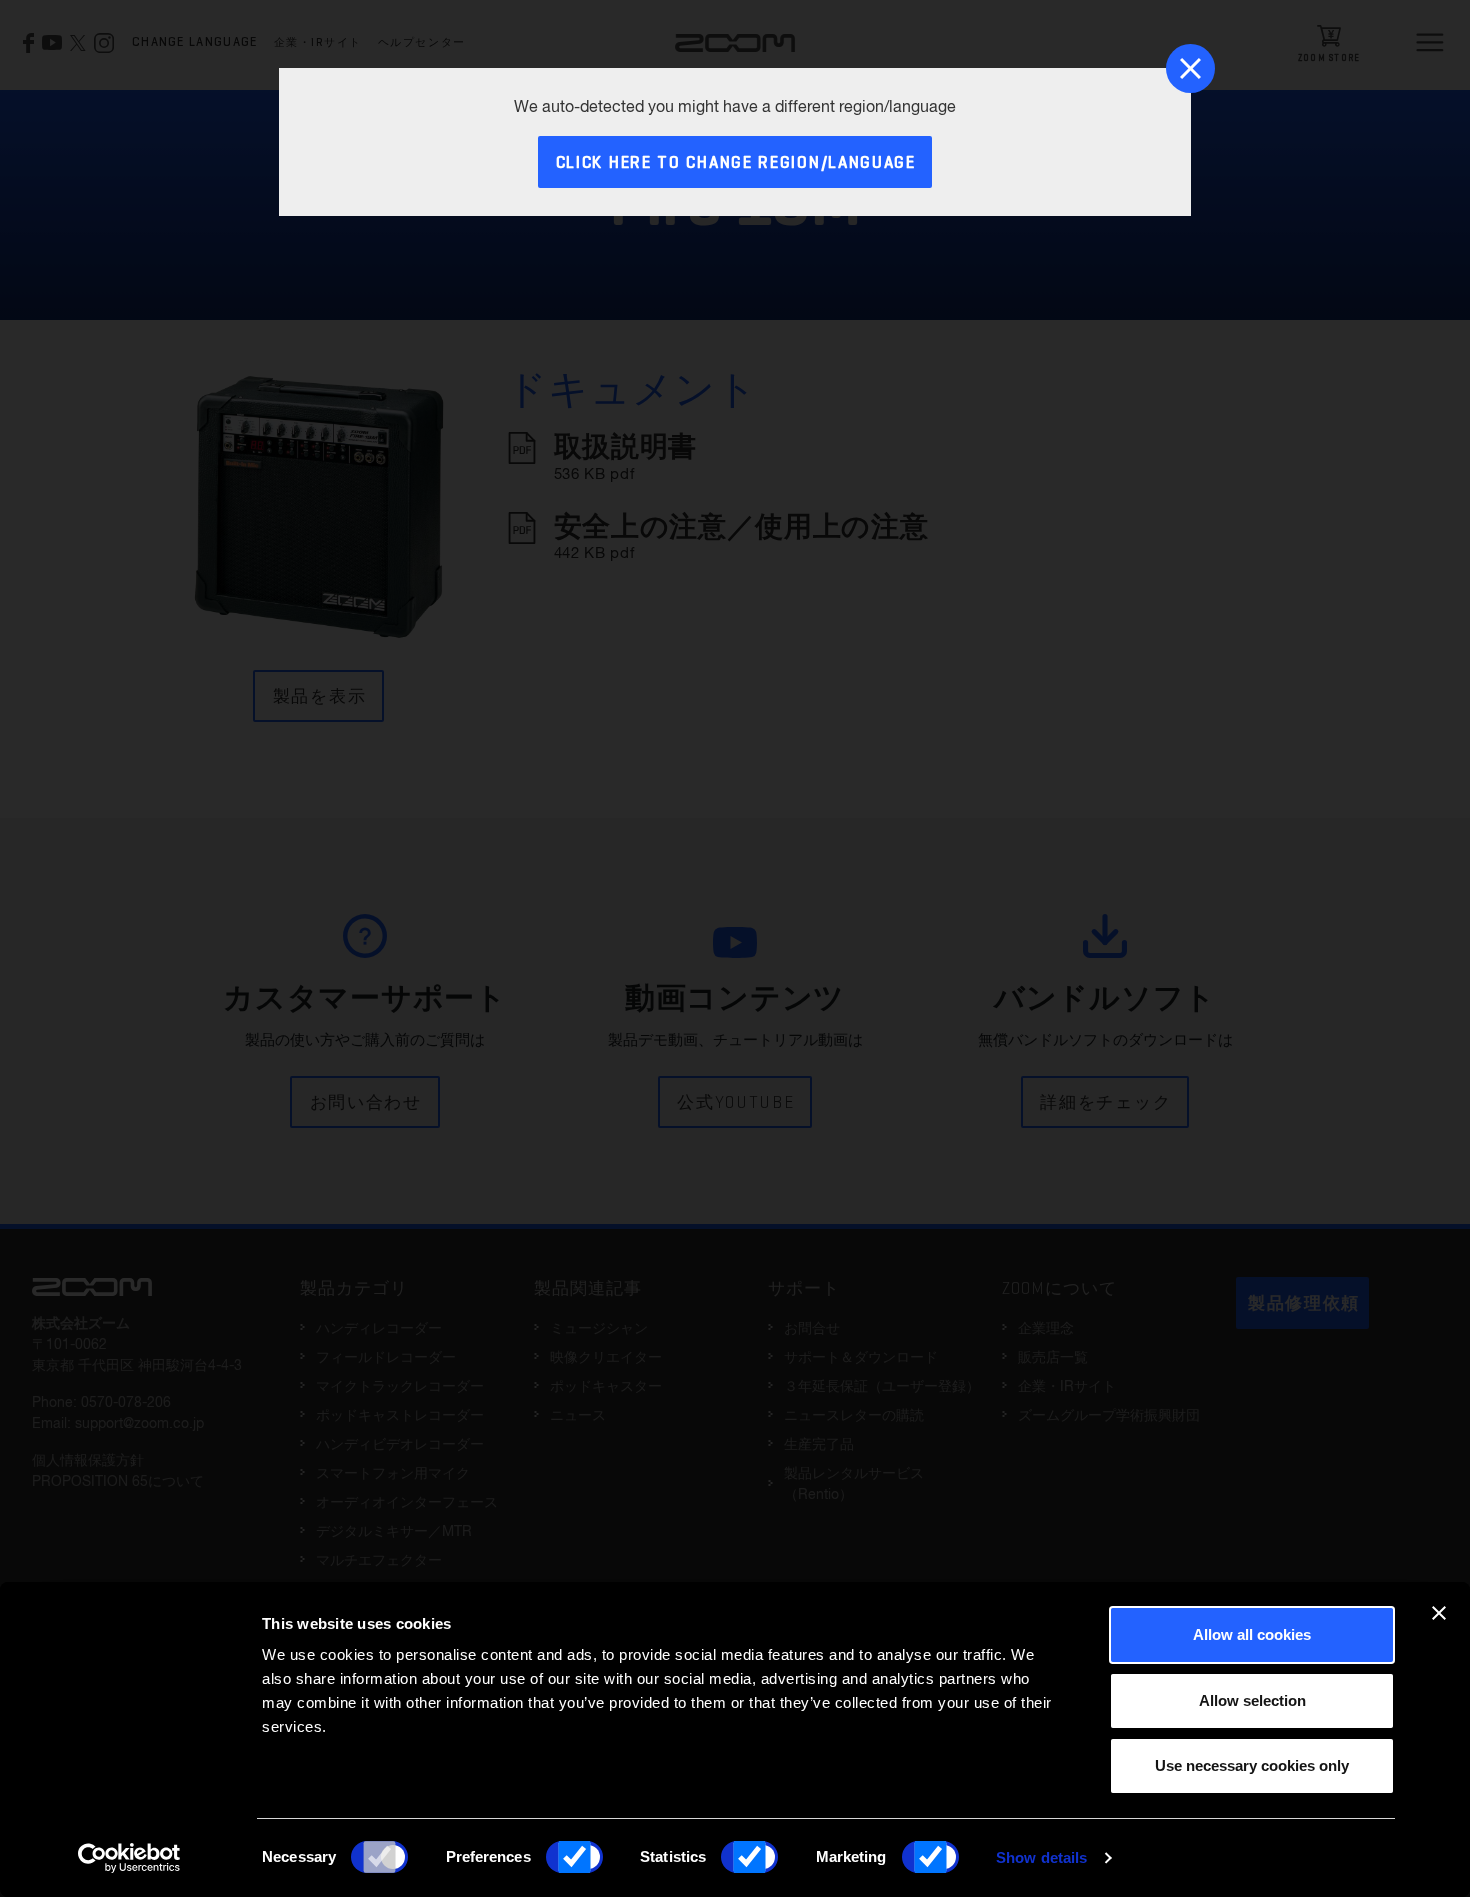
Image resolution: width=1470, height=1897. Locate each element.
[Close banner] (1439, 1613)
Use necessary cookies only (1252, 1765)
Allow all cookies (1252, 1634)
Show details (1041, 1857)
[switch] (574, 1857)
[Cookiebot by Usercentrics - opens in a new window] (129, 1858)
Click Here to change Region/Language (736, 163)
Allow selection (1252, 1700)
